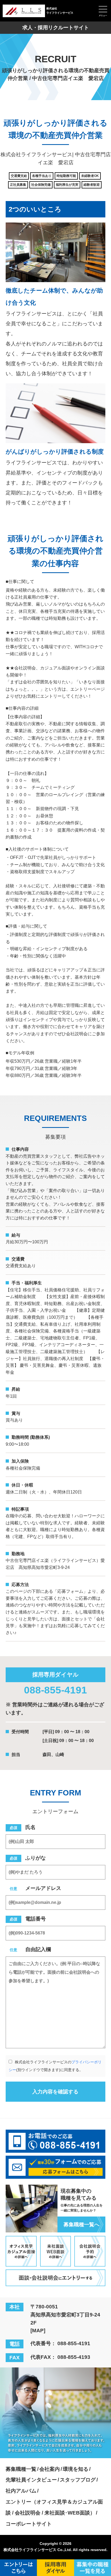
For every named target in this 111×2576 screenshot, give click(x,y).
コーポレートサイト (29, 2524)
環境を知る (76, 2469)
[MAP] (38, 2331)
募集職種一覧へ (81, 2225)
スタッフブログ (78, 2480)
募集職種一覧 (21, 2469)
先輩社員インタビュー (31, 2480)
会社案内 (50, 2469)
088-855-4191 (55, 1690)
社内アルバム (21, 2491)
